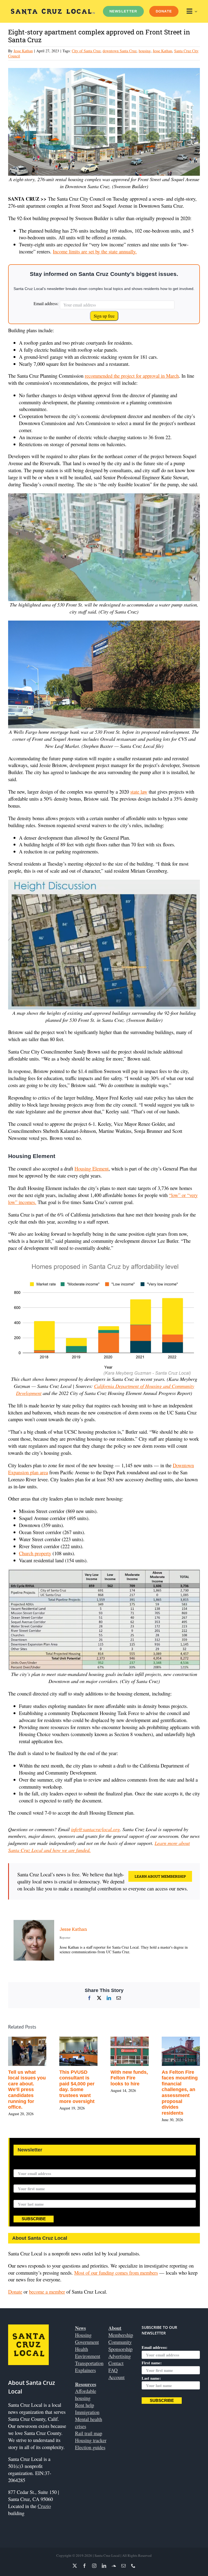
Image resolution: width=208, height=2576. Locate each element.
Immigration (87, 2412)
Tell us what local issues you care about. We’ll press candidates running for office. (27, 2090)
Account (116, 2377)
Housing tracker (91, 2440)
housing (145, 51)
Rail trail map (89, 2433)
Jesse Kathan (23, 51)
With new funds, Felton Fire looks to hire (129, 2078)
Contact (116, 2363)
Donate (15, 2292)
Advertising (120, 2356)
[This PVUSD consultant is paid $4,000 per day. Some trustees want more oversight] (78, 2040)
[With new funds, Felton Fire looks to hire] (130, 2040)
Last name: (23, 2196)
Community (120, 2342)
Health (82, 2349)
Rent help (84, 2405)
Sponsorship (120, 2349)
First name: (24, 2181)
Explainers (85, 2370)
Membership (121, 2335)
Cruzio (44, 2506)
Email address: (46, 303)
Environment (88, 2356)
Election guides (90, 2447)
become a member (47, 2292)
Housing (83, 2335)
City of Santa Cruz (86, 51)
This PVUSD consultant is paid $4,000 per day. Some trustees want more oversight (77, 2087)
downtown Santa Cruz (120, 51)
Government (87, 2342)
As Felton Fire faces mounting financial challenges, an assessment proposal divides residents (180, 2093)
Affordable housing (86, 2394)
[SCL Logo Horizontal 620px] (53, 11)
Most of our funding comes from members (116, 2273)
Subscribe (34, 2219)
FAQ (113, 2370)
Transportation (89, 2363)
